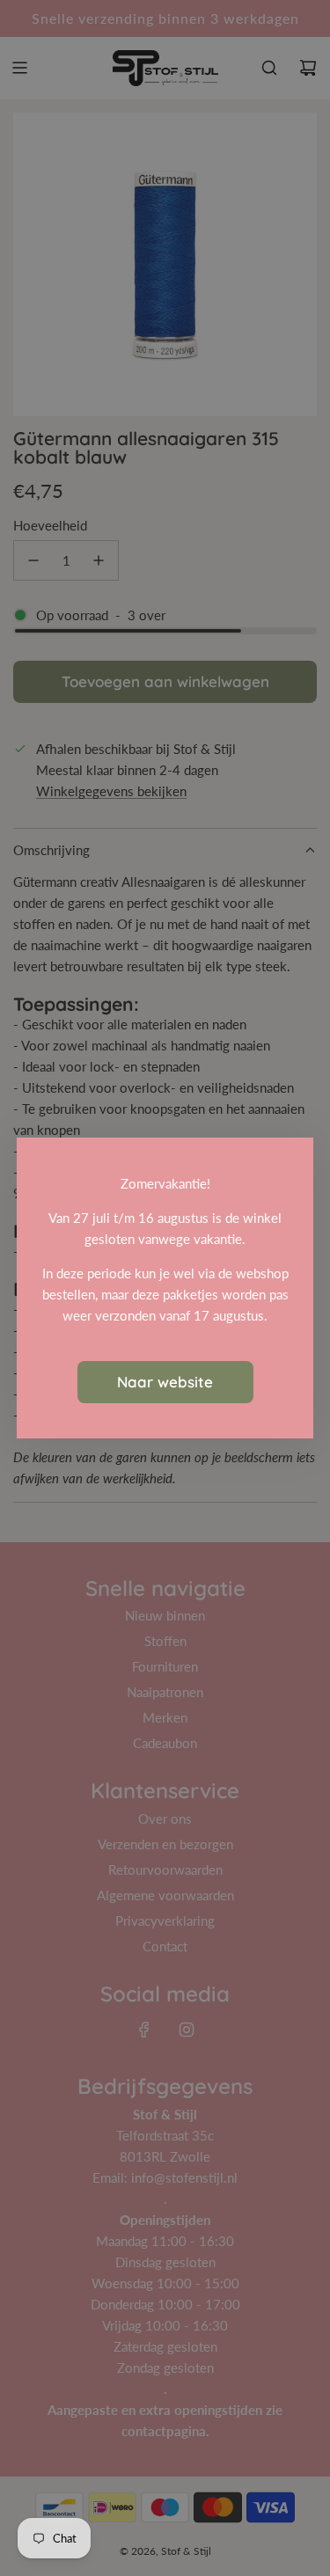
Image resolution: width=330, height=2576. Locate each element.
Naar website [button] (165, 1382)
